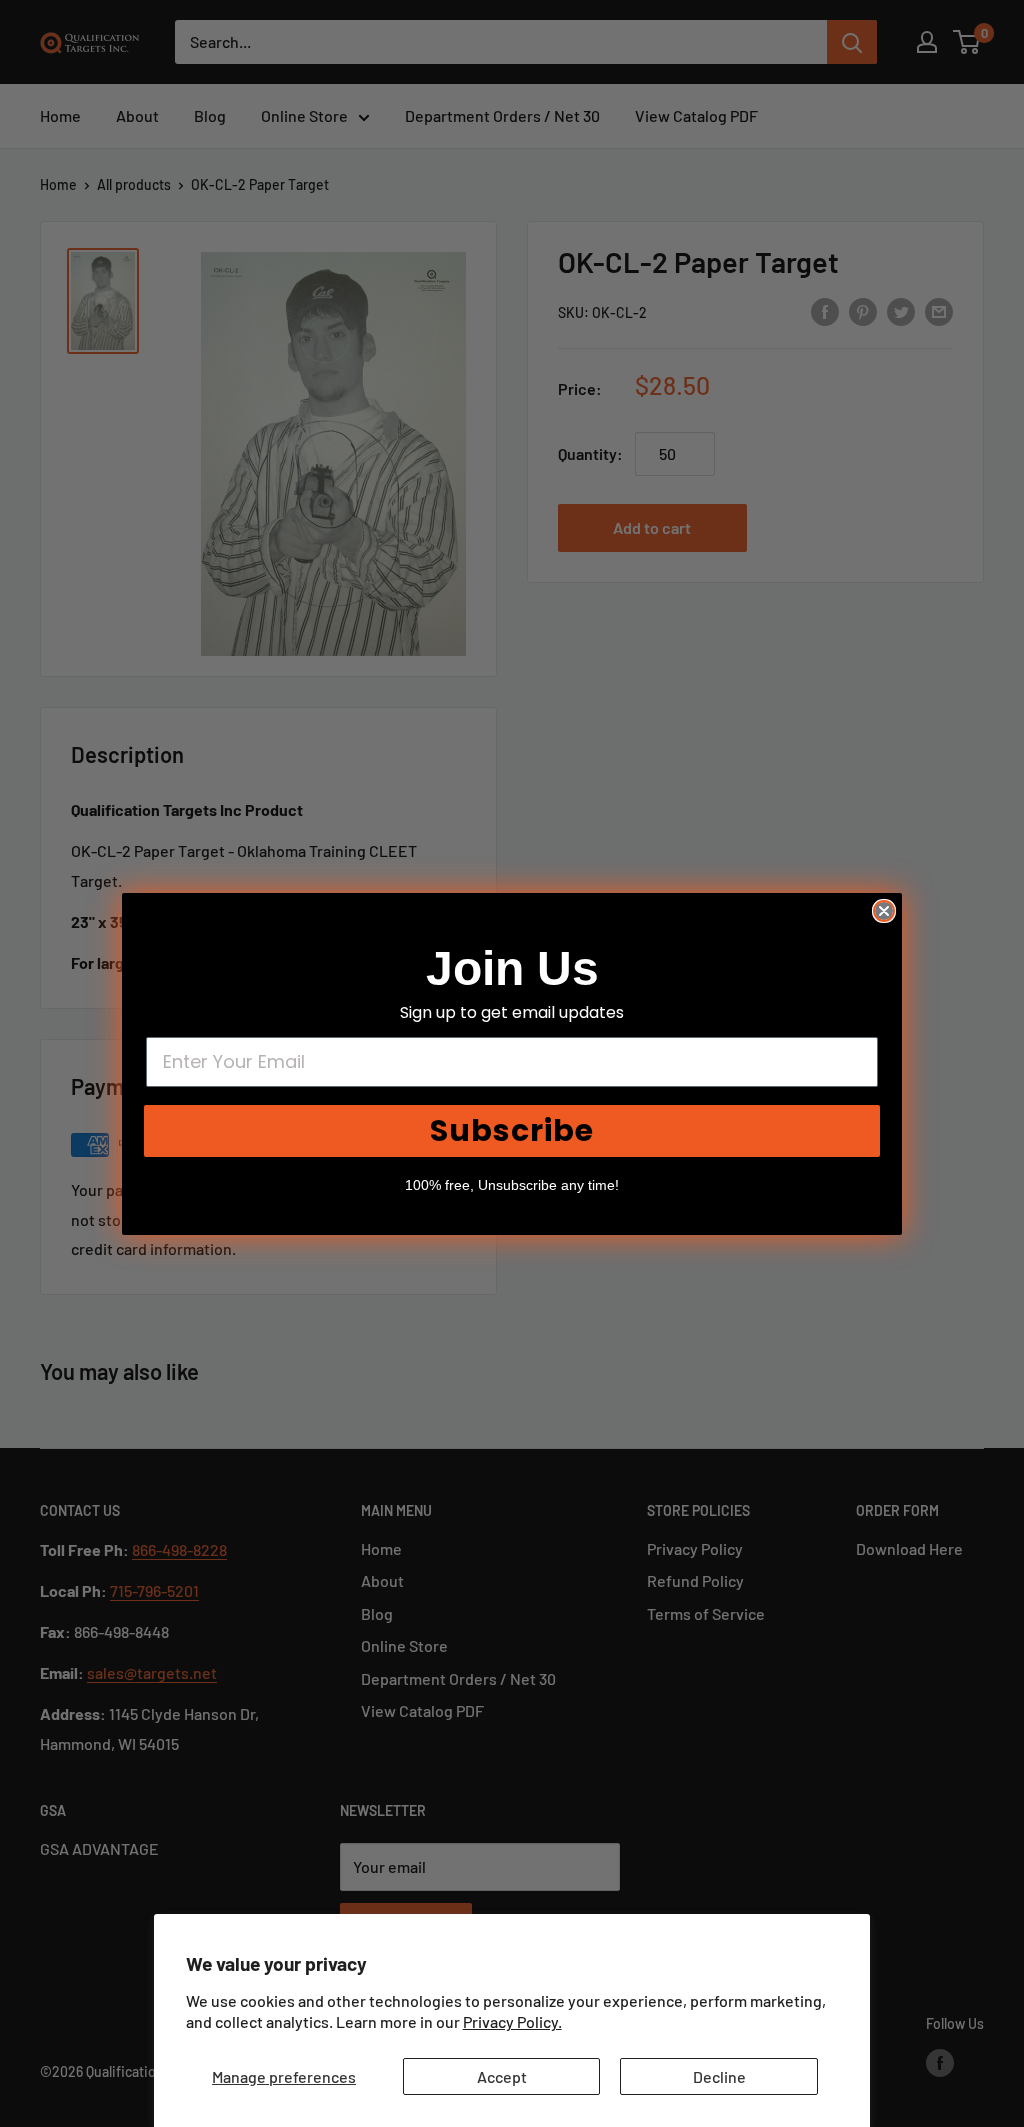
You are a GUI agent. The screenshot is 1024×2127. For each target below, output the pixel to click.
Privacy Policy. (512, 2021)
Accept (502, 2076)
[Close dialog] (884, 911)
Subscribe (512, 1130)
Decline (719, 2076)
